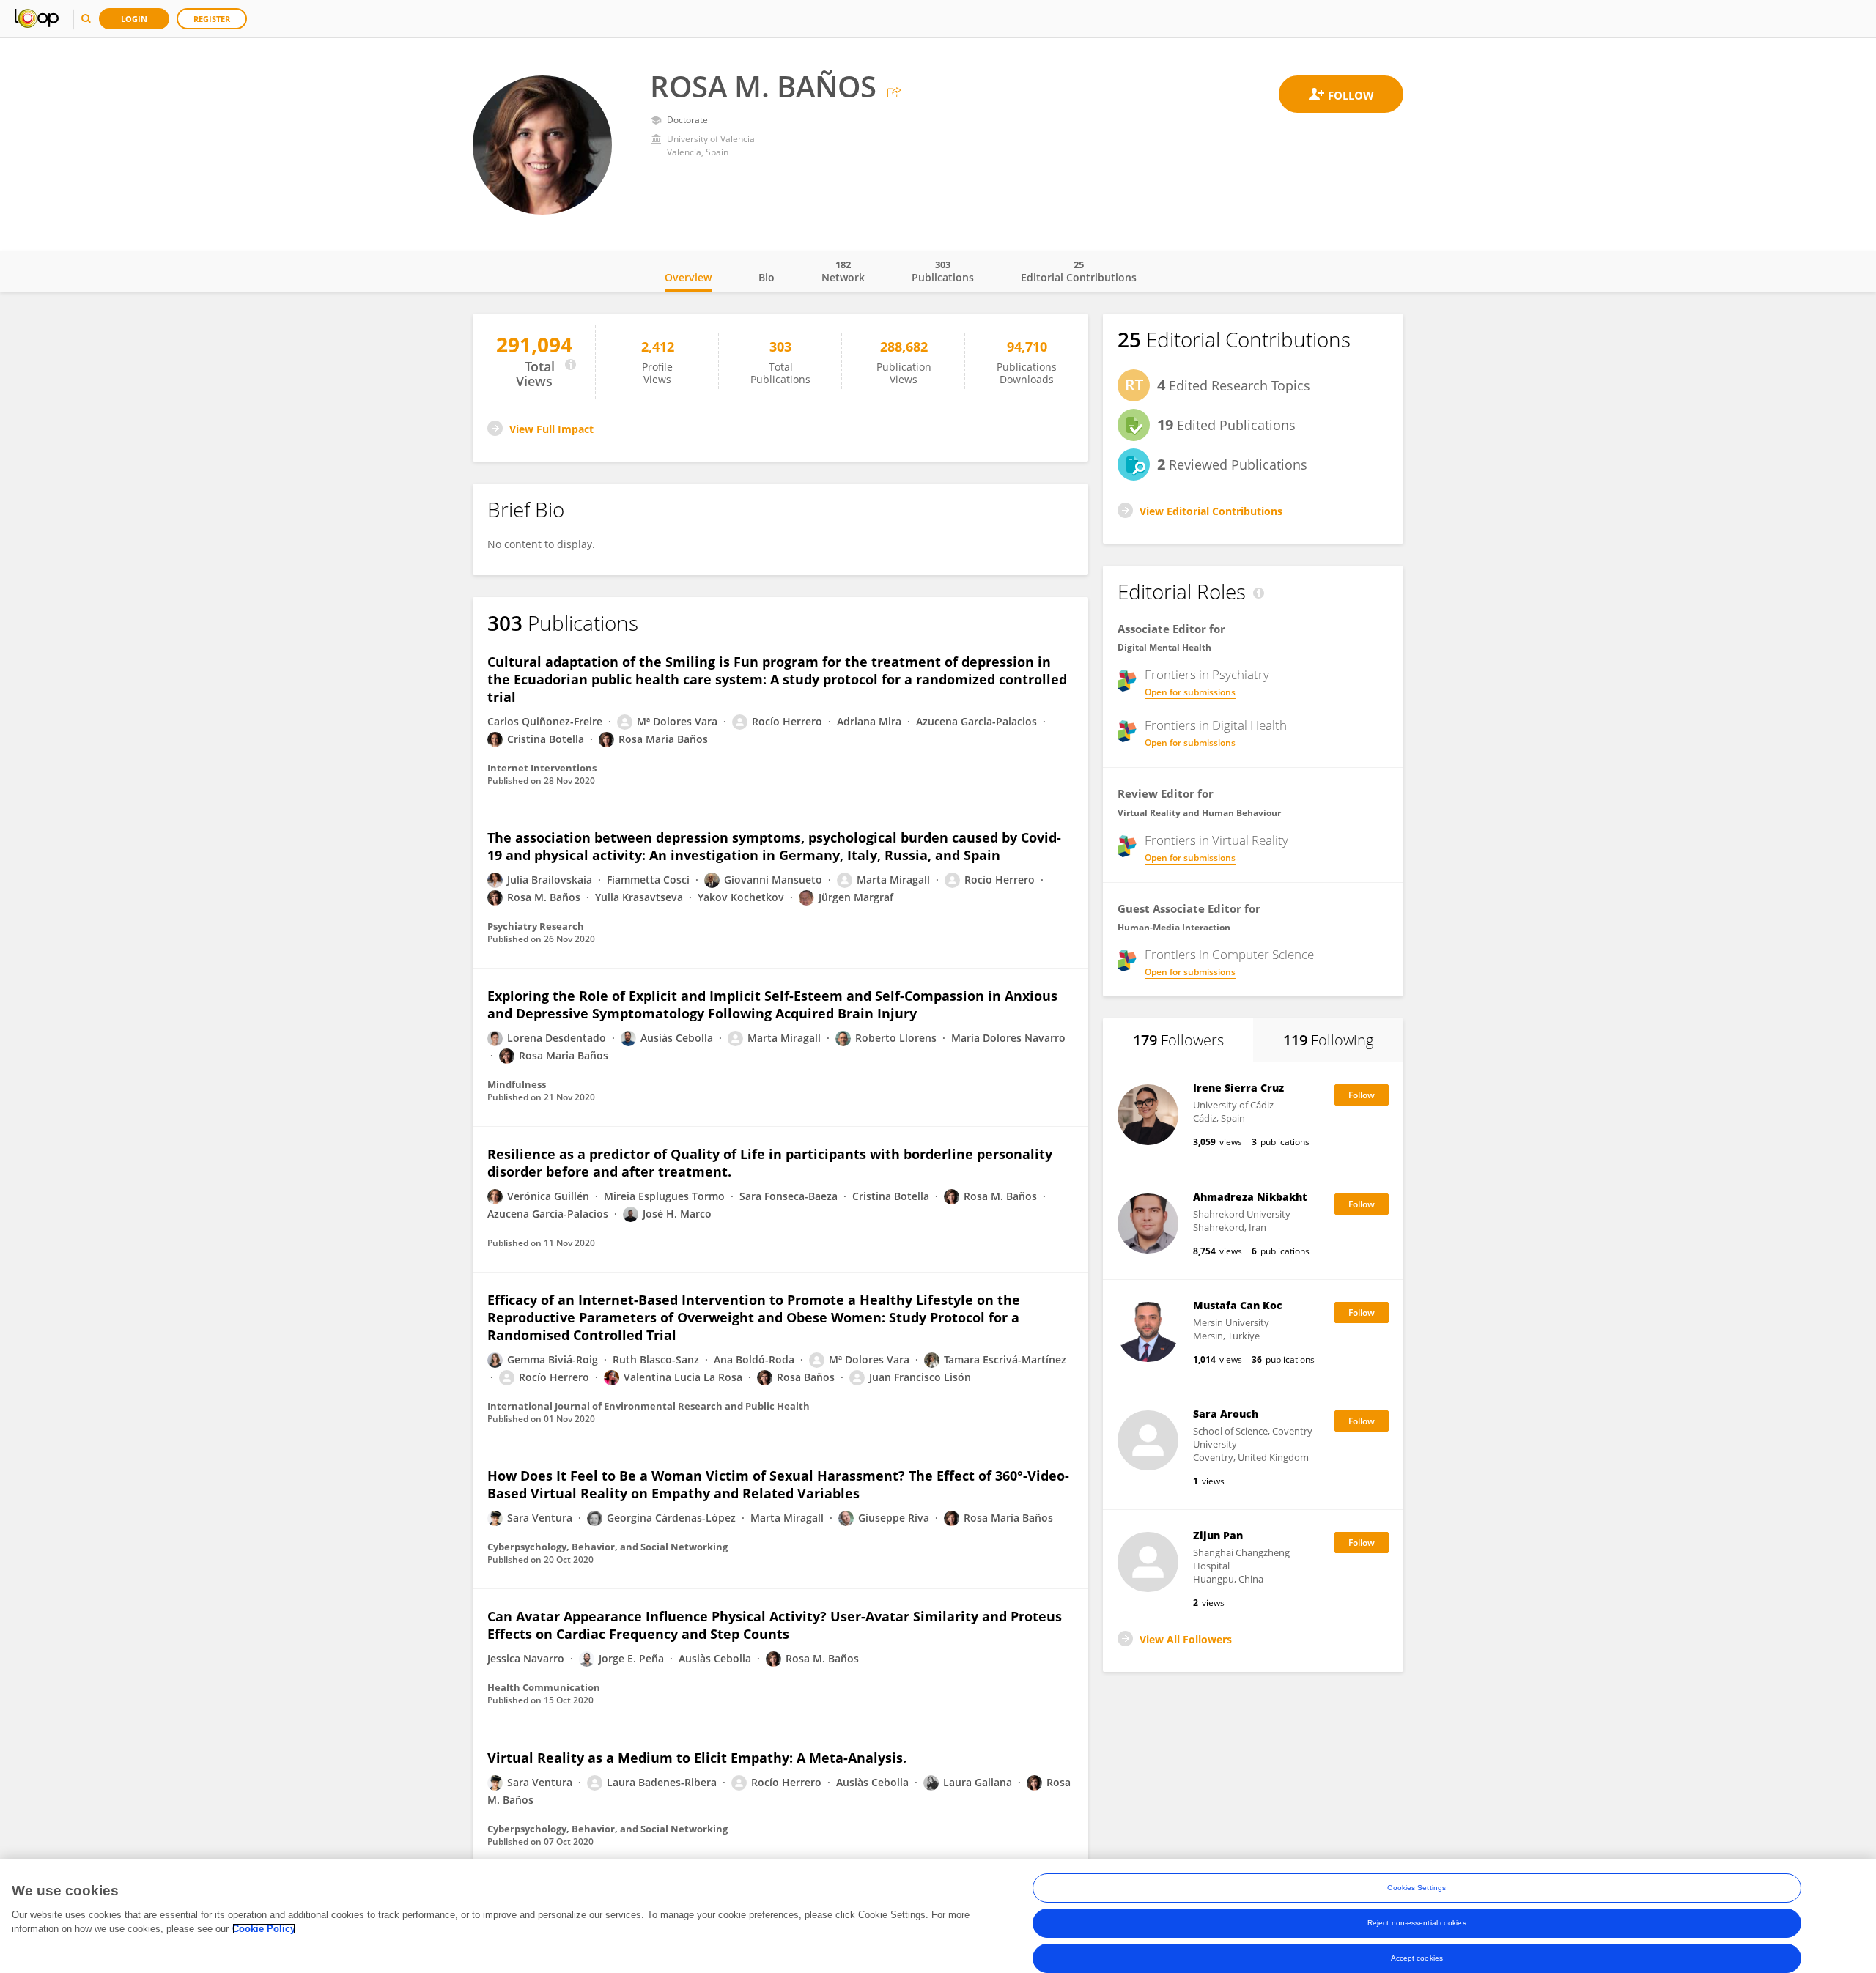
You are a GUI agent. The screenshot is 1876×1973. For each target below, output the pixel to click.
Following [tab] (1328, 1040)
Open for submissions (1190, 692)
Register (212, 19)
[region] (938, 1916)
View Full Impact (551, 429)
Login (134, 19)
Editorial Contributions (1079, 271)
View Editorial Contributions (1211, 511)
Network (843, 271)
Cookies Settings (1417, 1888)
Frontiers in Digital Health (1216, 725)
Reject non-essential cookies (1417, 1923)
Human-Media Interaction (1174, 927)
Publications (943, 271)
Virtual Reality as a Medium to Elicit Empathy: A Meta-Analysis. (697, 1758)
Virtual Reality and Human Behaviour (1199, 813)
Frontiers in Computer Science (1229, 955)
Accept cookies (1417, 1958)
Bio (767, 277)
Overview (688, 277)
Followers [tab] (1178, 1040)
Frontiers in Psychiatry (1207, 675)
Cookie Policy (264, 1929)
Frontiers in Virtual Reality (1216, 840)
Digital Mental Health (1164, 647)
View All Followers (1186, 1639)
